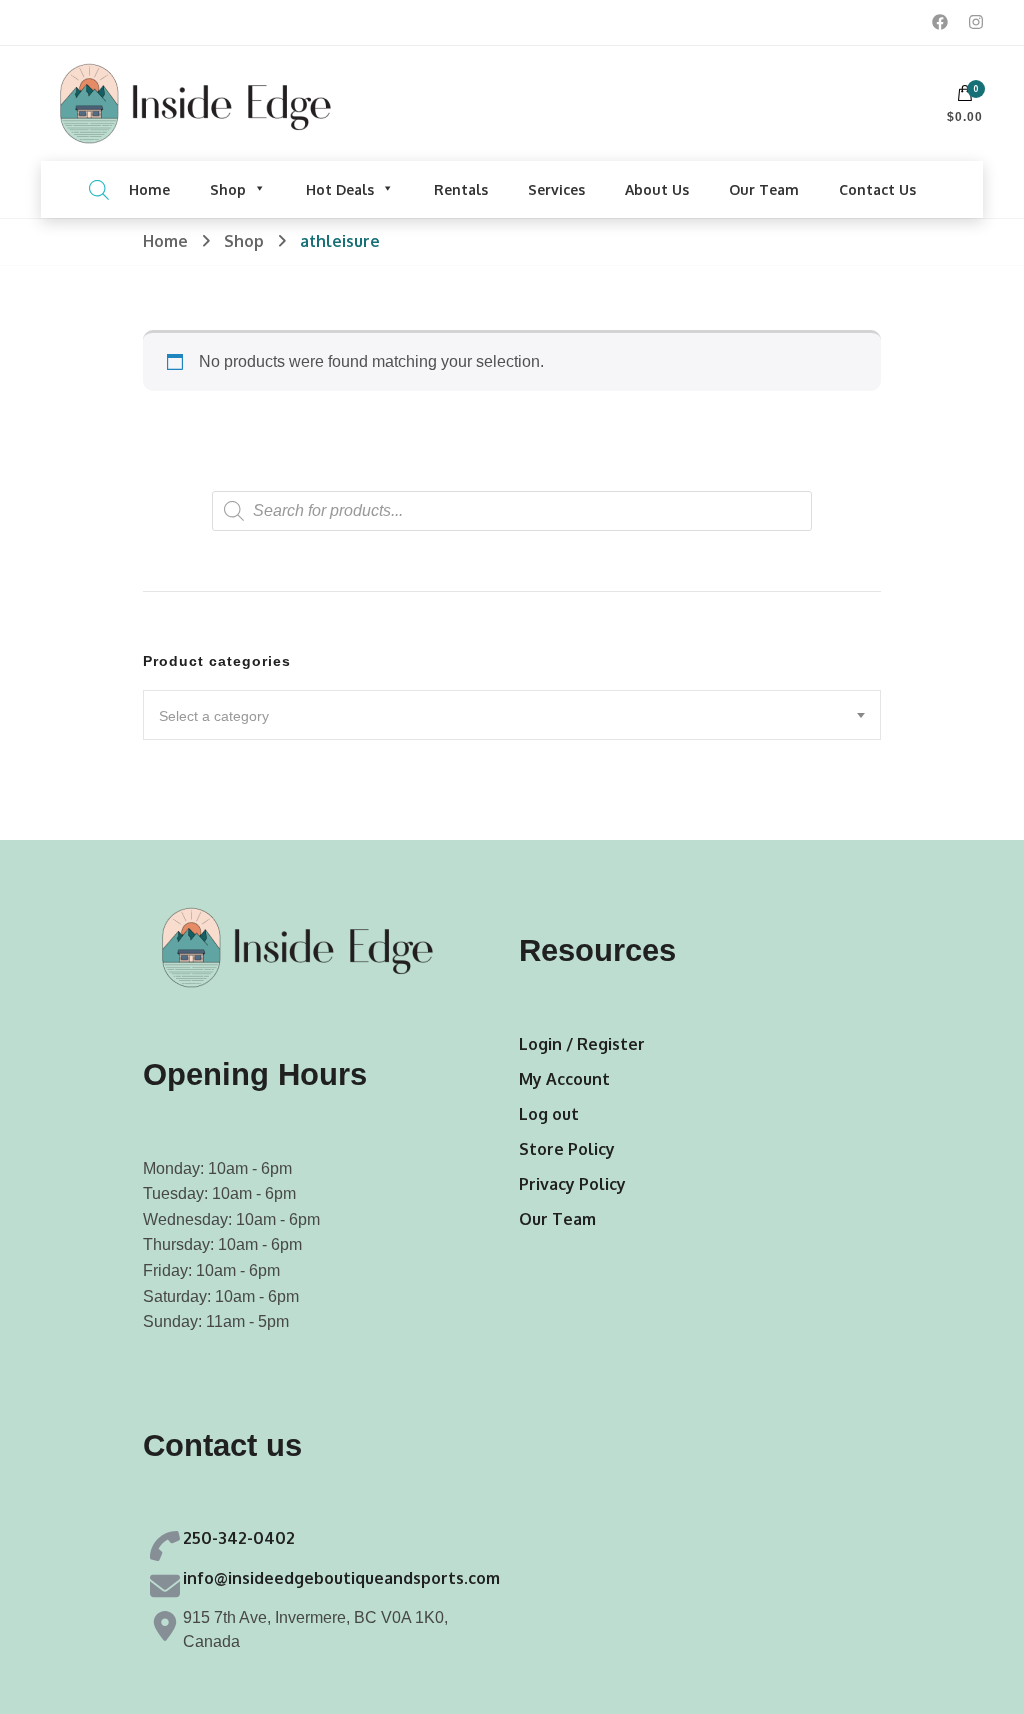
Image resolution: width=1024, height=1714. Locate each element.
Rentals (461, 189)
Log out (549, 1114)
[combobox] (512, 715)
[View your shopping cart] (965, 98)
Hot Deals (340, 189)
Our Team (764, 189)
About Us (657, 189)
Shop (228, 189)
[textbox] (512, 716)
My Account (564, 1079)
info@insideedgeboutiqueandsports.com (341, 1578)
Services (556, 189)
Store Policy (567, 1149)
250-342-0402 (239, 1538)
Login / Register (582, 1044)
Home (149, 189)
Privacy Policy (572, 1184)
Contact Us (877, 189)
